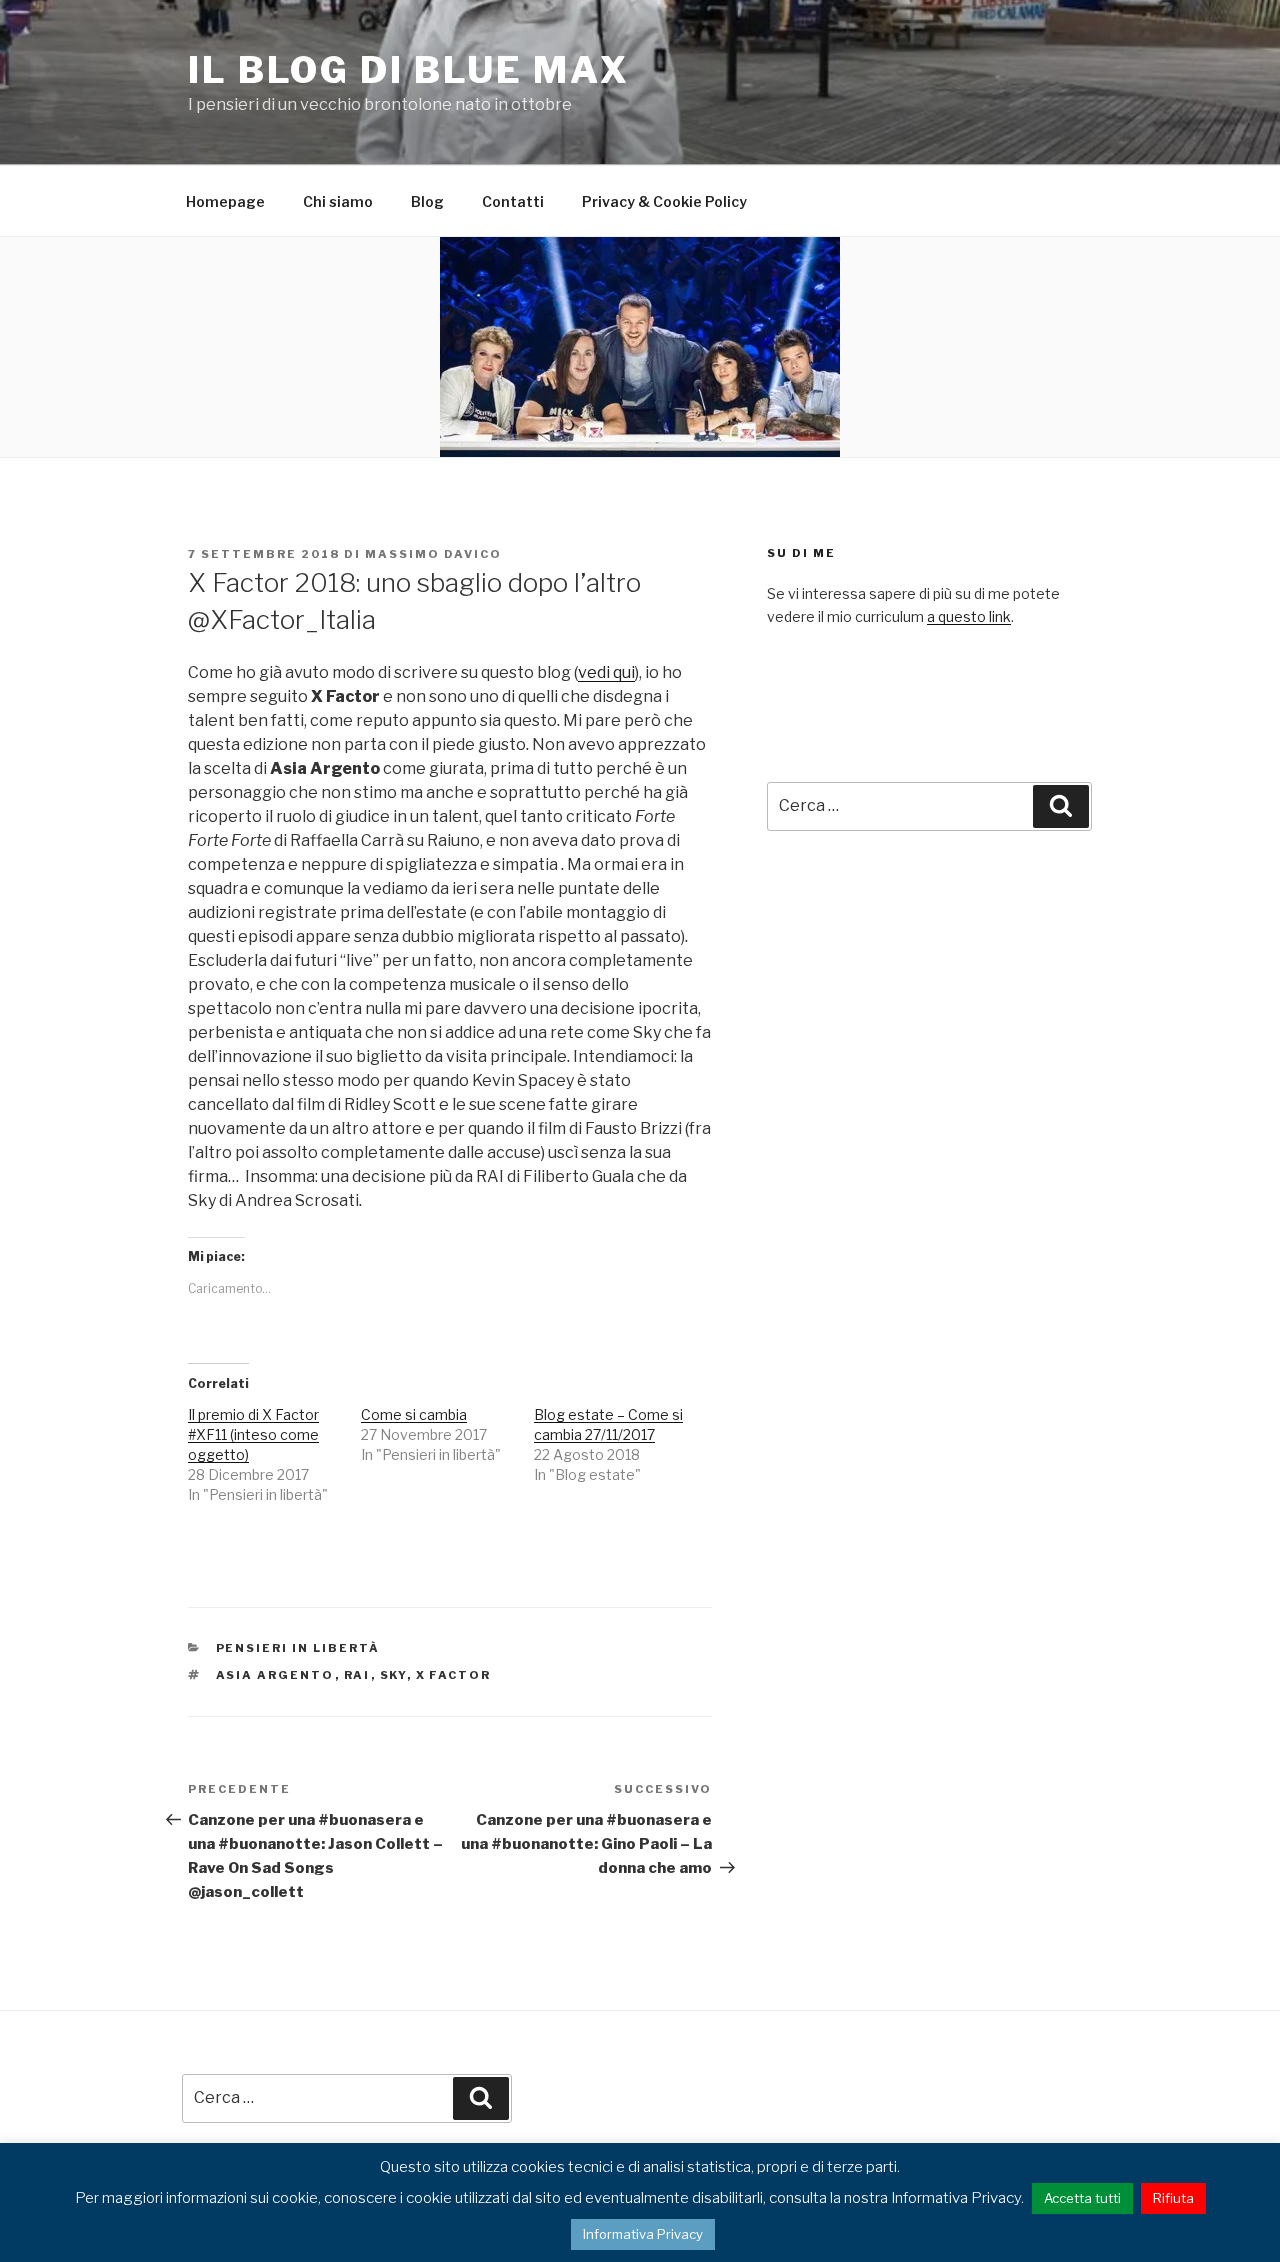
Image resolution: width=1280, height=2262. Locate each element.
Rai (357, 1675)
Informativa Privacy (643, 2234)
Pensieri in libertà (298, 1648)
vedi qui (606, 672)
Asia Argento (275, 1675)
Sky (393, 1675)
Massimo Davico (433, 554)
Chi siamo (338, 201)
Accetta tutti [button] (1082, 2198)
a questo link (969, 616)
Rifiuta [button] (1173, 2198)
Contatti (513, 201)
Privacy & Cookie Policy (664, 201)
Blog (427, 201)
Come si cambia (414, 1414)
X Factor (454, 1675)
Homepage (225, 201)
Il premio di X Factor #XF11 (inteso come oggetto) (253, 1434)
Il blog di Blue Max (409, 70)
